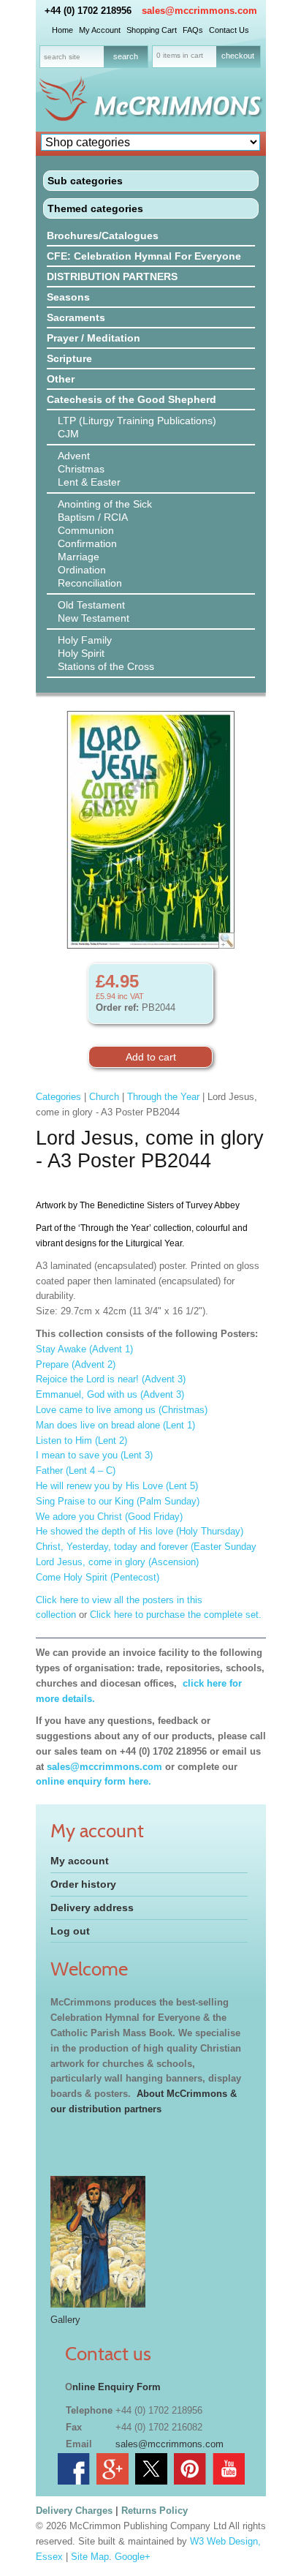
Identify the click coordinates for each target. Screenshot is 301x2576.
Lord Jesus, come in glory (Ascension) (117, 1562)
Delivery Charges (74, 2511)
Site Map (90, 2557)
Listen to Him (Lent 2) (81, 1440)
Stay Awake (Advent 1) (84, 1349)
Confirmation (87, 543)
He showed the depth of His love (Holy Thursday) (140, 1531)
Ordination (82, 570)
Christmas (81, 469)
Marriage (79, 557)
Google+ (133, 2557)
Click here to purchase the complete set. (177, 1615)
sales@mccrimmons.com (199, 11)
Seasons (68, 297)
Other (61, 379)
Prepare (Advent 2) (76, 1364)
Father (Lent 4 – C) (76, 1470)
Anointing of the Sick (105, 504)
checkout (238, 56)
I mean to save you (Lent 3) (94, 1455)
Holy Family (85, 640)
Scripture (69, 358)
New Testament (94, 618)
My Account (100, 30)
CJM (68, 434)
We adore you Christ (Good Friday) (109, 1517)
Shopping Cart (152, 30)
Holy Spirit (81, 653)
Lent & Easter (89, 482)
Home (62, 30)
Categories (58, 1097)
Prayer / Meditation (94, 338)
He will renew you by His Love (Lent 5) (117, 1486)
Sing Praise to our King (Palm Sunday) (118, 1501)
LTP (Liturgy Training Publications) (137, 421)
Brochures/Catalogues (103, 236)
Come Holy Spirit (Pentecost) (98, 1577)
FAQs (193, 30)
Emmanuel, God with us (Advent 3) (110, 1394)
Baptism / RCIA (93, 517)
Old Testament (91, 605)
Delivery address (92, 1907)
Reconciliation (90, 583)
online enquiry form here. (94, 1781)
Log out (70, 1931)
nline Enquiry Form (117, 2387)
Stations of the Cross (106, 666)
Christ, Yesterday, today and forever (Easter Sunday (146, 1547)
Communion (86, 530)
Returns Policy (155, 2511)
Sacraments (76, 317)
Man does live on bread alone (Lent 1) (115, 1425)
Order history (83, 1884)
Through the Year (163, 1097)
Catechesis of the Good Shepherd (132, 399)
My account (80, 1861)
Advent (74, 456)
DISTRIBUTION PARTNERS (112, 276)
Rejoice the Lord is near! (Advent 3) (111, 1379)
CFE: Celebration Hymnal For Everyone (144, 256)
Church (104, 1097)
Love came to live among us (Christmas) (122, 1410)
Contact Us (229, 30)
